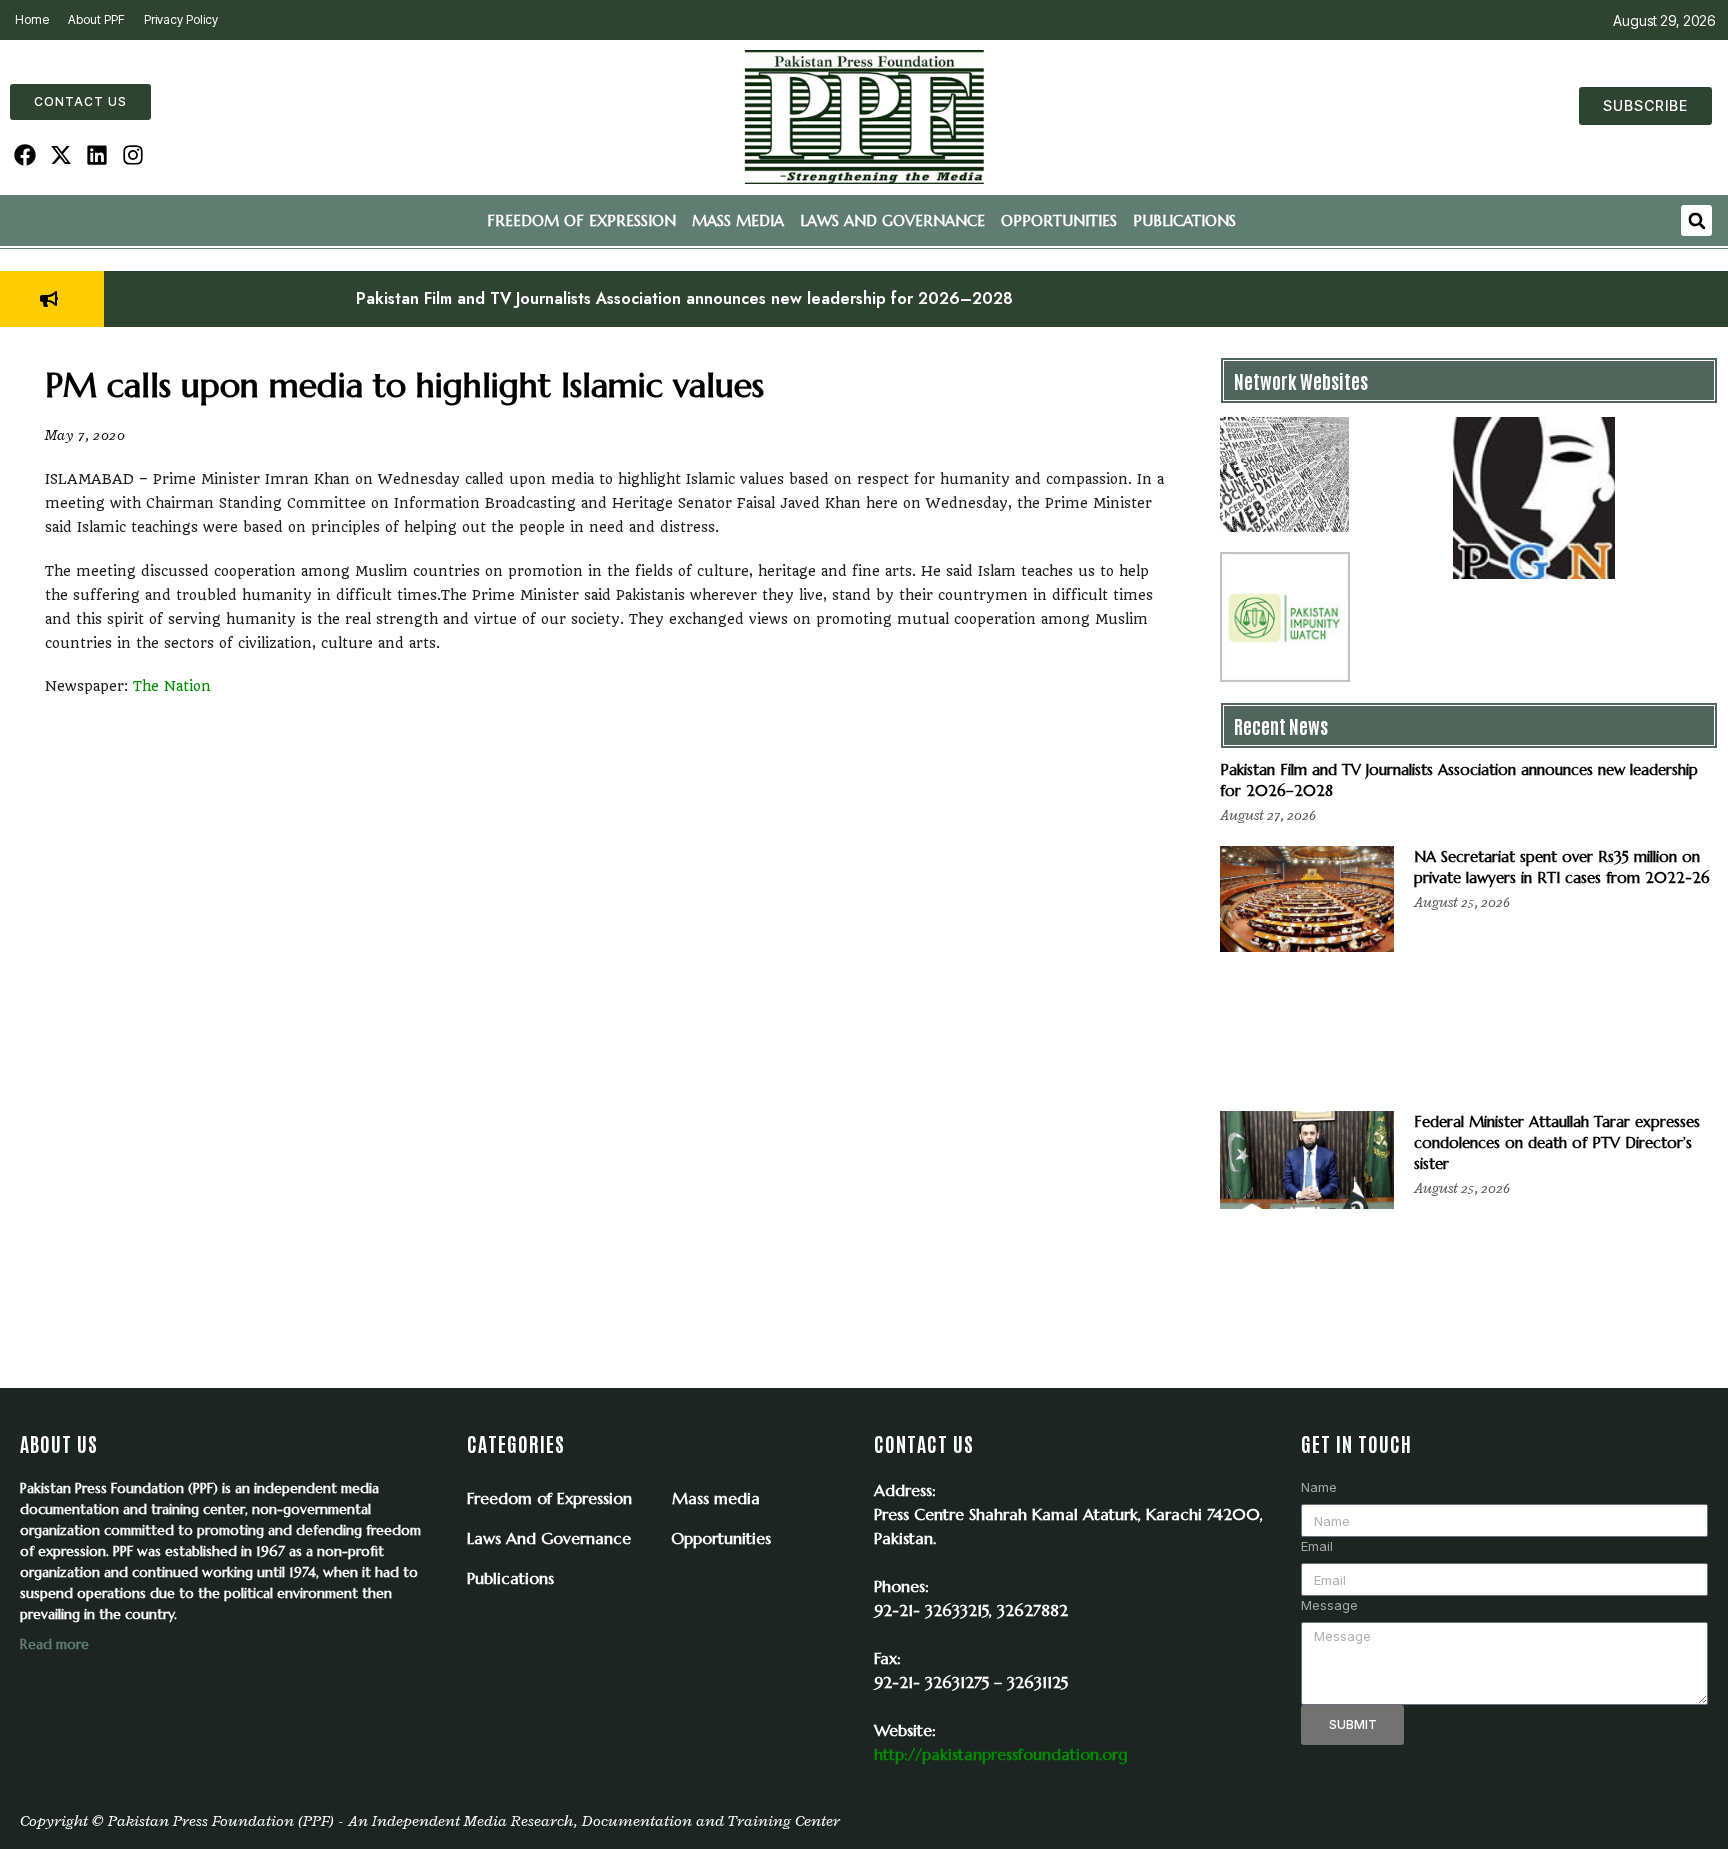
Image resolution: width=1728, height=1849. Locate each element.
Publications (1184, 220)
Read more (54, 1644)
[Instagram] (132, 155)
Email (1317, 1546)
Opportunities (1059, 220)
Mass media (738, 220)
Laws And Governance (892, 220)
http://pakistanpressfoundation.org (1001, 1754)
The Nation (172, 686)
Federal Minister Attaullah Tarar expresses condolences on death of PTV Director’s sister (1557, 1142)
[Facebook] (25, 155)
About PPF (96, 19)
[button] (1696, 220)
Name (1319, 1487)
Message (1329, 1605)
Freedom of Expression (581, 220)
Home (32, 19)
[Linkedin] (97, 155)
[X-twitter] (61, 155)
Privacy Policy (181, 19)
